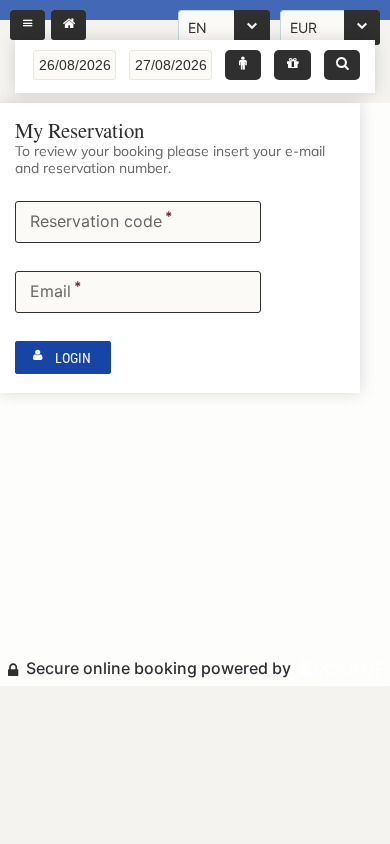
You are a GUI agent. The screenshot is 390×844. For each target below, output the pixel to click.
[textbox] (74, 65)
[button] (243, 65)
